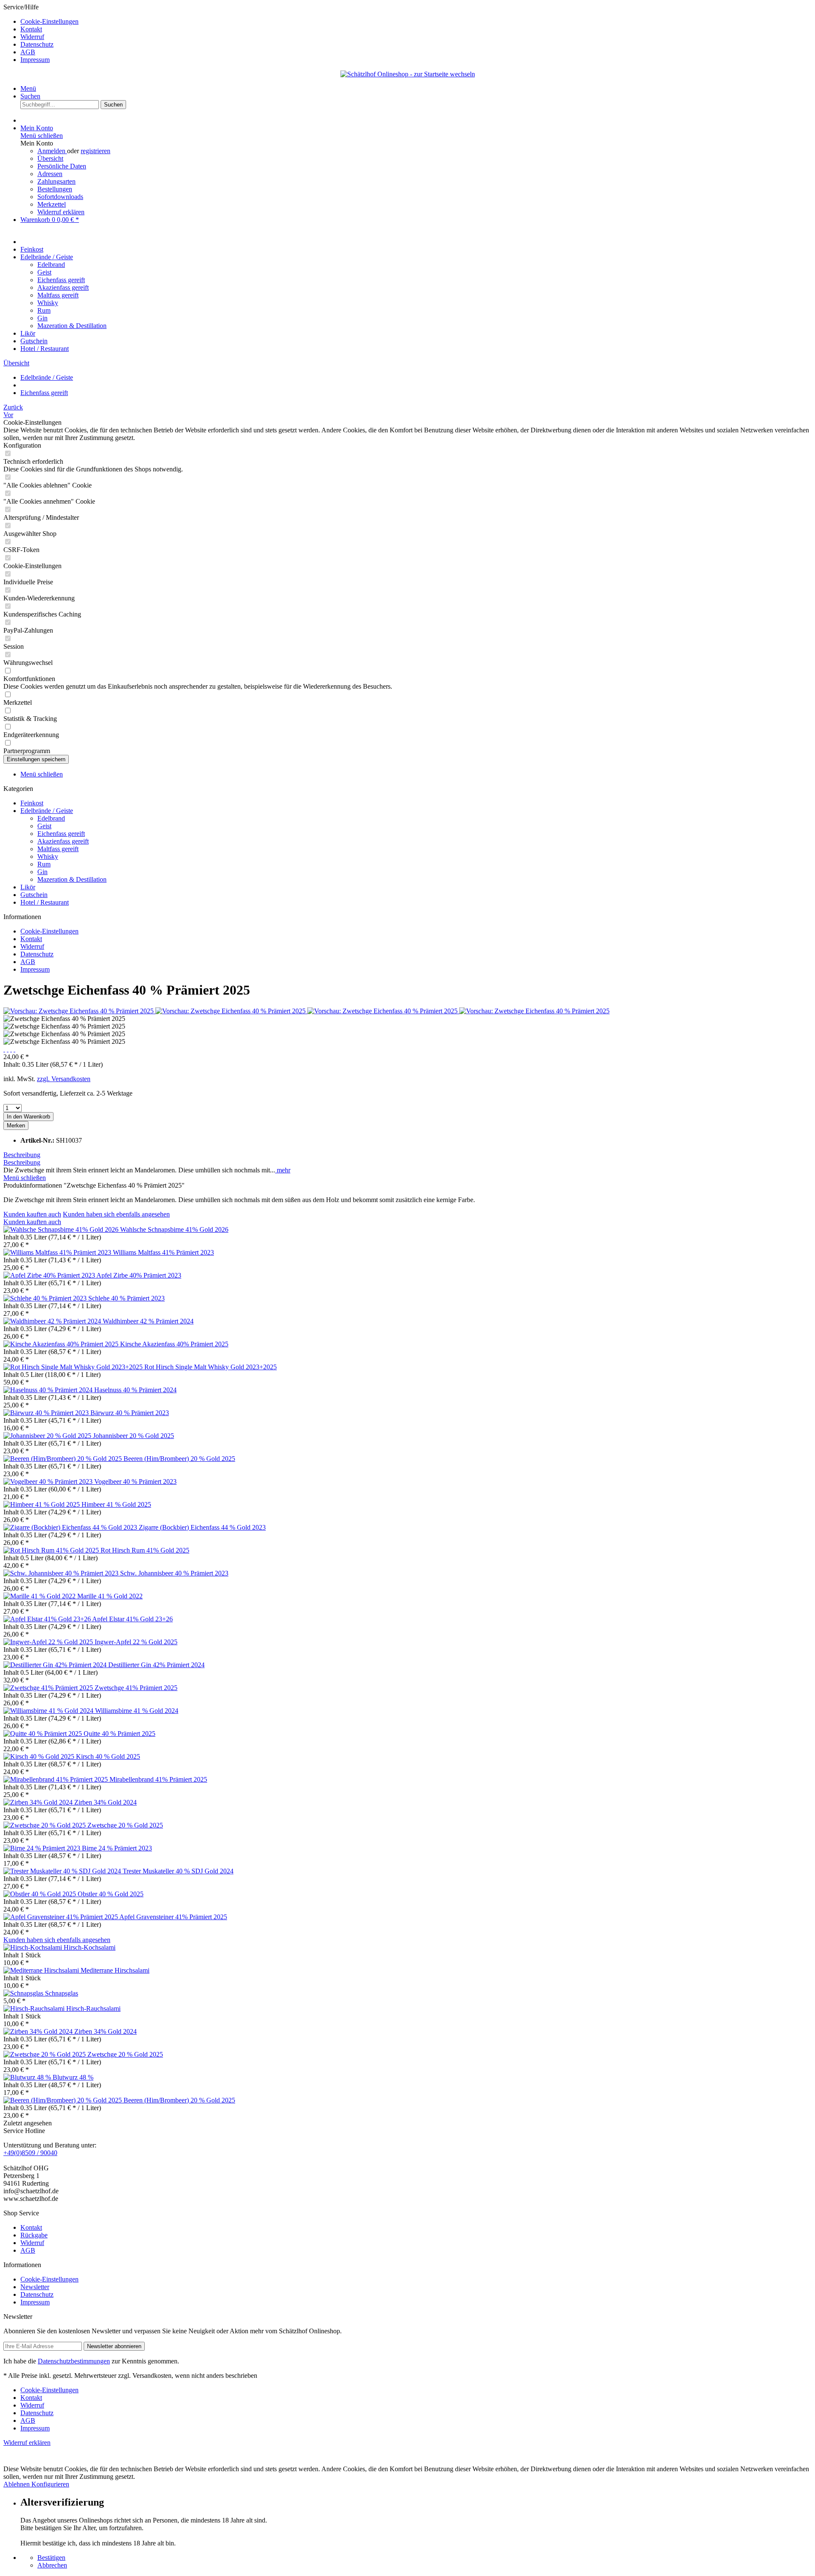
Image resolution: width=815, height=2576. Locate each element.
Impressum (35, 60)
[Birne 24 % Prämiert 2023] (43, 1848)
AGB (28, 52)
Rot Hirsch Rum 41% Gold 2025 (145, 1550)
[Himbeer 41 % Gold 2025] (42, 1504)
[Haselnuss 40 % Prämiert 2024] (49, 1390)
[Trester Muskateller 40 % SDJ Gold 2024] (63, 1871)
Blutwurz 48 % (73, 2077)
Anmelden (52, 151)
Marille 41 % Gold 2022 (110, 1596)
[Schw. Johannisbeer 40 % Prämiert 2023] (62, 1573)
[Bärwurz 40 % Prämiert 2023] (47, 1413)
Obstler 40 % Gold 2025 (111, 1894)
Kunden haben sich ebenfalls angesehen (116, 1214)
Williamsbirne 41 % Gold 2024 (137, 1711)
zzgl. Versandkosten (64, 1079)
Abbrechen (52, 2565)
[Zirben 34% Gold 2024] (39, 1802)
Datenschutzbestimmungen (74, 2361)
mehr (283, 1170)
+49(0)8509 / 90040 (30, 2153)
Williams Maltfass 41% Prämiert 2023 (163, 1252)
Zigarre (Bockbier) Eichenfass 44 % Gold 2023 (202, 1527)
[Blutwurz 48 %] (28, 2077)
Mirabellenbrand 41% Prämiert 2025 (158, 1779)
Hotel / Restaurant (45, 902)
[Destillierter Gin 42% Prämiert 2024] (56, 1665)
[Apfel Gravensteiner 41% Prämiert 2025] (61, 1917)
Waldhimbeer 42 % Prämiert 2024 (148, 1321)
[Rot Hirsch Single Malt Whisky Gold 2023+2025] (74, 1367)
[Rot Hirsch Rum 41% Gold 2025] (52, 1550)
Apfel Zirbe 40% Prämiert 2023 (139, 1275)
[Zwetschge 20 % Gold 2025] (45, 1825)
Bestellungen (55, 189)
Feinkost (32, 803)
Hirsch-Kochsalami (90, 1947)
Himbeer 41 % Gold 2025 (116, 1504)
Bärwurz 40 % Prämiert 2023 (130, 1413)
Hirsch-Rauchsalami (93, 2008)
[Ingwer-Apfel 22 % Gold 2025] (49, 1642)
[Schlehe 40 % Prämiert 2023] (46, 1298)
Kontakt (31, 29)
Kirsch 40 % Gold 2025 (108, 1756)
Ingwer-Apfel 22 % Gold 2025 (136, 1642)
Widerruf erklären (61, 212)
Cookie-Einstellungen (49, 21)
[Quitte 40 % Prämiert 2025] (44, 1734)
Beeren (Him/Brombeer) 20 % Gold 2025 (179, 1459)
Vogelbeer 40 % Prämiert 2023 (135, 1481)
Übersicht (50, 158)
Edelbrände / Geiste (47, 811)
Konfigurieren (50, 2484)
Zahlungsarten (56, 181)
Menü (28, 88)
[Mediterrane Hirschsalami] (42, 1970)
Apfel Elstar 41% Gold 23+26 (132, 1619)
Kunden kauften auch (32, 1214)
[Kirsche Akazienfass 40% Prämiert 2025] (62, 1344)
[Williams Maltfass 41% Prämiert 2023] (58, 1252)
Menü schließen (42, 136)
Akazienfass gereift (63, 841)
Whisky (48, 856)
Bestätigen (51, 2558)
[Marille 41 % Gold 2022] (40, 1596)
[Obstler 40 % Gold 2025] (41, 1894)
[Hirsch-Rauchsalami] (35, 2008)
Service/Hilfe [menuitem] (41, 33)
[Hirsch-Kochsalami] (34, 1947)
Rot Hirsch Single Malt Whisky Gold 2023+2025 (211, 1367)
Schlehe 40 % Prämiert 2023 (126, 1298)
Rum (44, 864)
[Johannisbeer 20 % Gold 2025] (48, 1436)
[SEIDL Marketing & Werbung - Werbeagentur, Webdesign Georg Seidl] (12, 2461)
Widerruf (32, 37)
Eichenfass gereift (61, 834)
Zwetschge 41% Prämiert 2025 (136, 1688)
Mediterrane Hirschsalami (115, 1970)
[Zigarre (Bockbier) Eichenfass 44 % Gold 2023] (71, 1527)
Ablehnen (17, 2484)
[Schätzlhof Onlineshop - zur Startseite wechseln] (408, 74)
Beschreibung (22, 1155)
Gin (42, 872)
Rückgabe (34, 2235)
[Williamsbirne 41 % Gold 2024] (49, 1711)
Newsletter (35, 2287)
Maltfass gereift (58, 849)
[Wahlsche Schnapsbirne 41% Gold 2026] (62, 1229)
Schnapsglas (62, 1993)
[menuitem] (416, 22)
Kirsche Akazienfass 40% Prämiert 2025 (174, 1344)
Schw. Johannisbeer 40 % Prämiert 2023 (174, 1573)
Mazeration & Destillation (72, 879)
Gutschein (34, 895)
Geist (44, 826)
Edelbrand (51, 818)
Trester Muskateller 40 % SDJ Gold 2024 (178, 1871)
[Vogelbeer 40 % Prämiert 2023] (49, 1481)
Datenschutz (37, 44)
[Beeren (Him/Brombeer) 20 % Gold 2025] (63, 1459)
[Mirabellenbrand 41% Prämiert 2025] (56, 1779)
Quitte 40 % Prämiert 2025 (119, 1734)
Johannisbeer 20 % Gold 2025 (133, 1436)
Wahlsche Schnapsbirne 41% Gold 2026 (174, 1229)
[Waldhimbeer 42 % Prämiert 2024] (53, 1321)
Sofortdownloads (60, 197)
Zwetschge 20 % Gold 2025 (125, 1825)
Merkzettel (52, 204)
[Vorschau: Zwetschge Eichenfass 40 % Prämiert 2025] (79, 1011)
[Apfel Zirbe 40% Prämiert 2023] (50, 1275)
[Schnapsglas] (24, 1993)
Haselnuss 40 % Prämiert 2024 (135, 1390)
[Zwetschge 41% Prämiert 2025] (49, 1688)
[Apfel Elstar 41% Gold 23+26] (48, 1619)
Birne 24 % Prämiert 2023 (117, 1848)
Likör (28, 887)
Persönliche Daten (62, 166)
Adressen (50, 174)
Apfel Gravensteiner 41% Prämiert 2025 (173, 1917)
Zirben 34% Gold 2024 (105, 1802)
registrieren (96, 151)
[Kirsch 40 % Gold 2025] (40, 1756)
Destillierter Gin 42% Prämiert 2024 (156, 1665)
